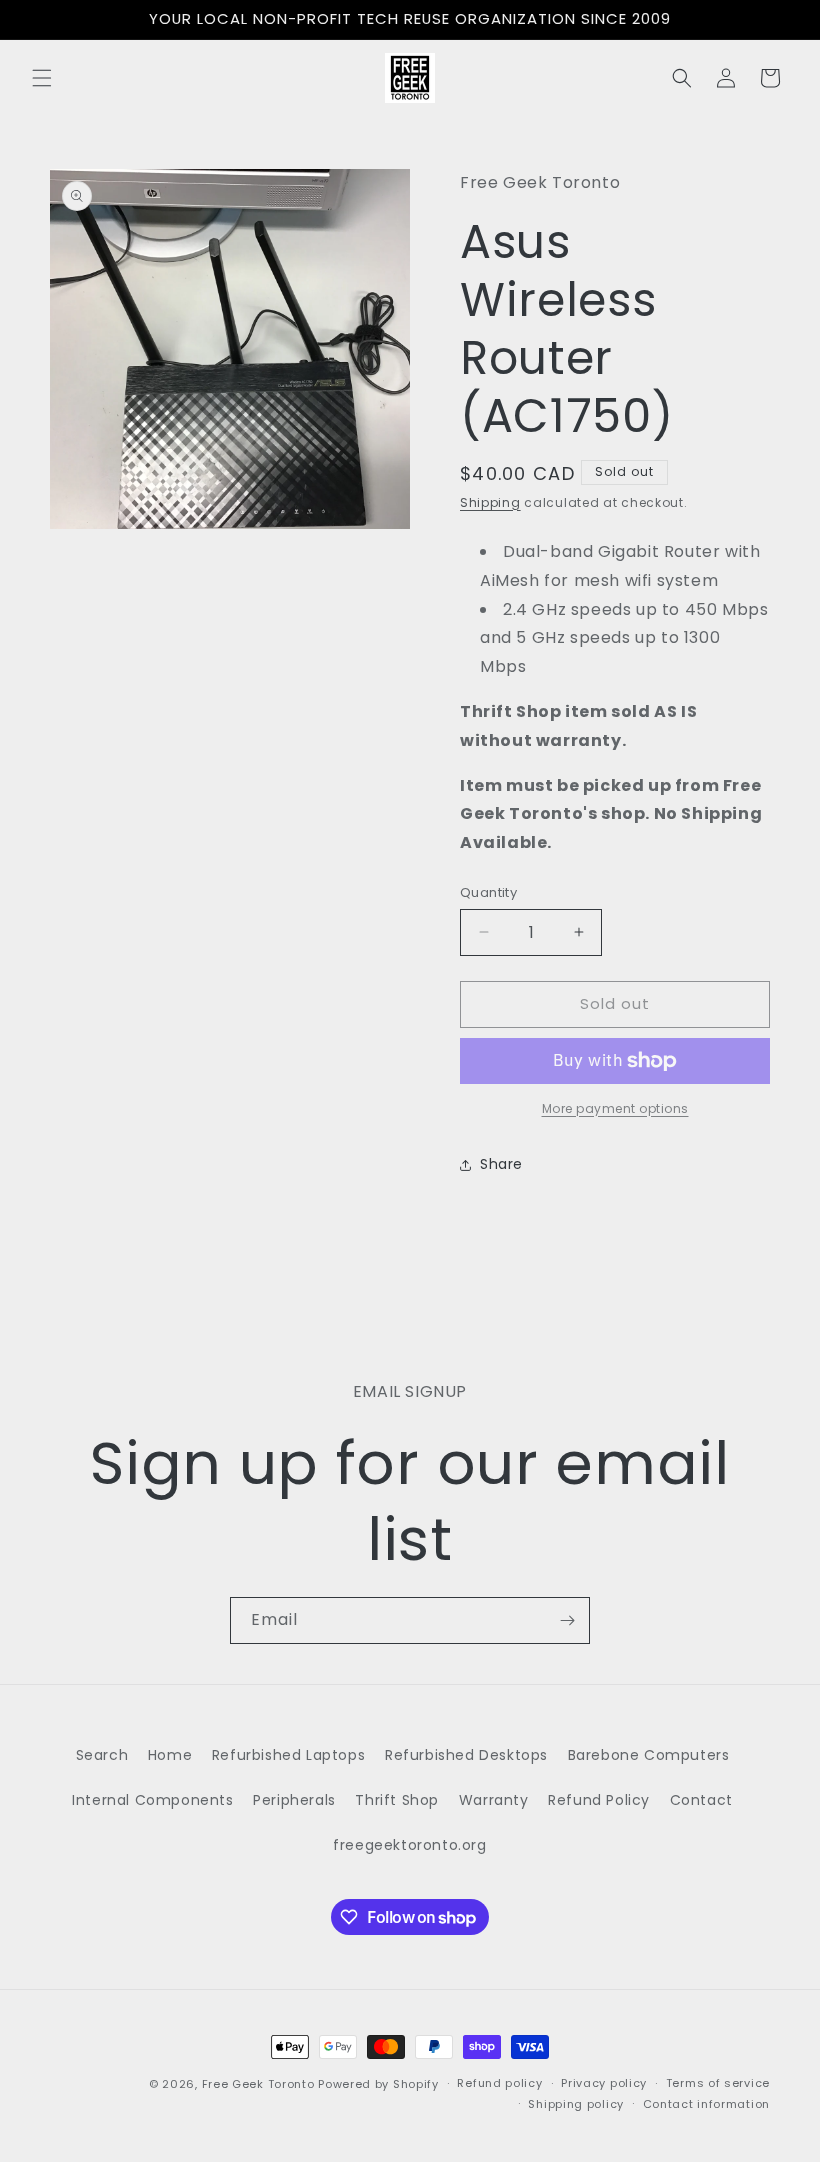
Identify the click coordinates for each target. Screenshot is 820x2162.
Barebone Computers (649, 1755)
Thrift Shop (397, 1800)
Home (170, 1755)
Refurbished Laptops (288, 1755)
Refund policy (499, 2083)
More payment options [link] (615, 1108)
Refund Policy (599, 1800)
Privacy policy (604, 2083)
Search (102, 1755)
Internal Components (152, 1800)
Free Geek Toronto (258, 2084)
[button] (42, 78)
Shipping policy (576, 2104)
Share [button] (501, 1164)
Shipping (490, 502)
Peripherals (294, 1800)
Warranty (494, 1800)
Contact (701, 1800)
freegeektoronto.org (409, 1845)
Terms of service (718, 2083)
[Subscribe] (567, 1620)
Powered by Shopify (378, 2084)
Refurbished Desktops (466, 1755)
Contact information (706, 2104)
